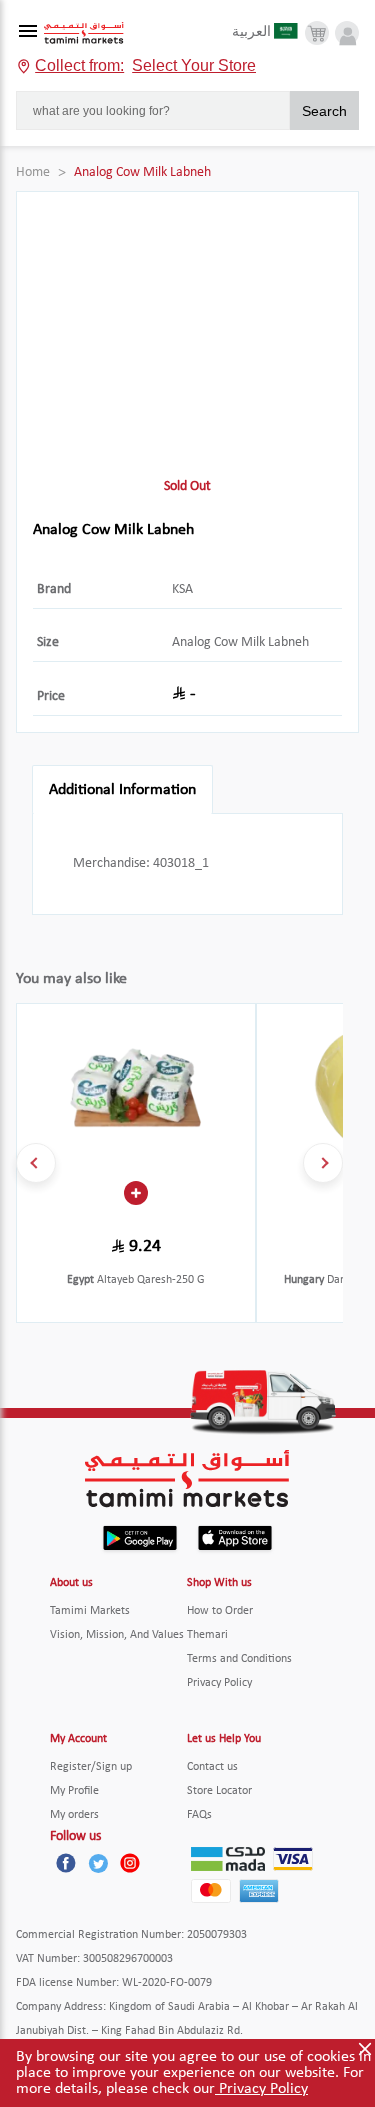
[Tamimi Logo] (84, 33)
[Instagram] (130, 1863)
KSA (182, 589)
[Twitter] (98, 1863)
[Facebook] (66, 1863)
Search (324, 111)
